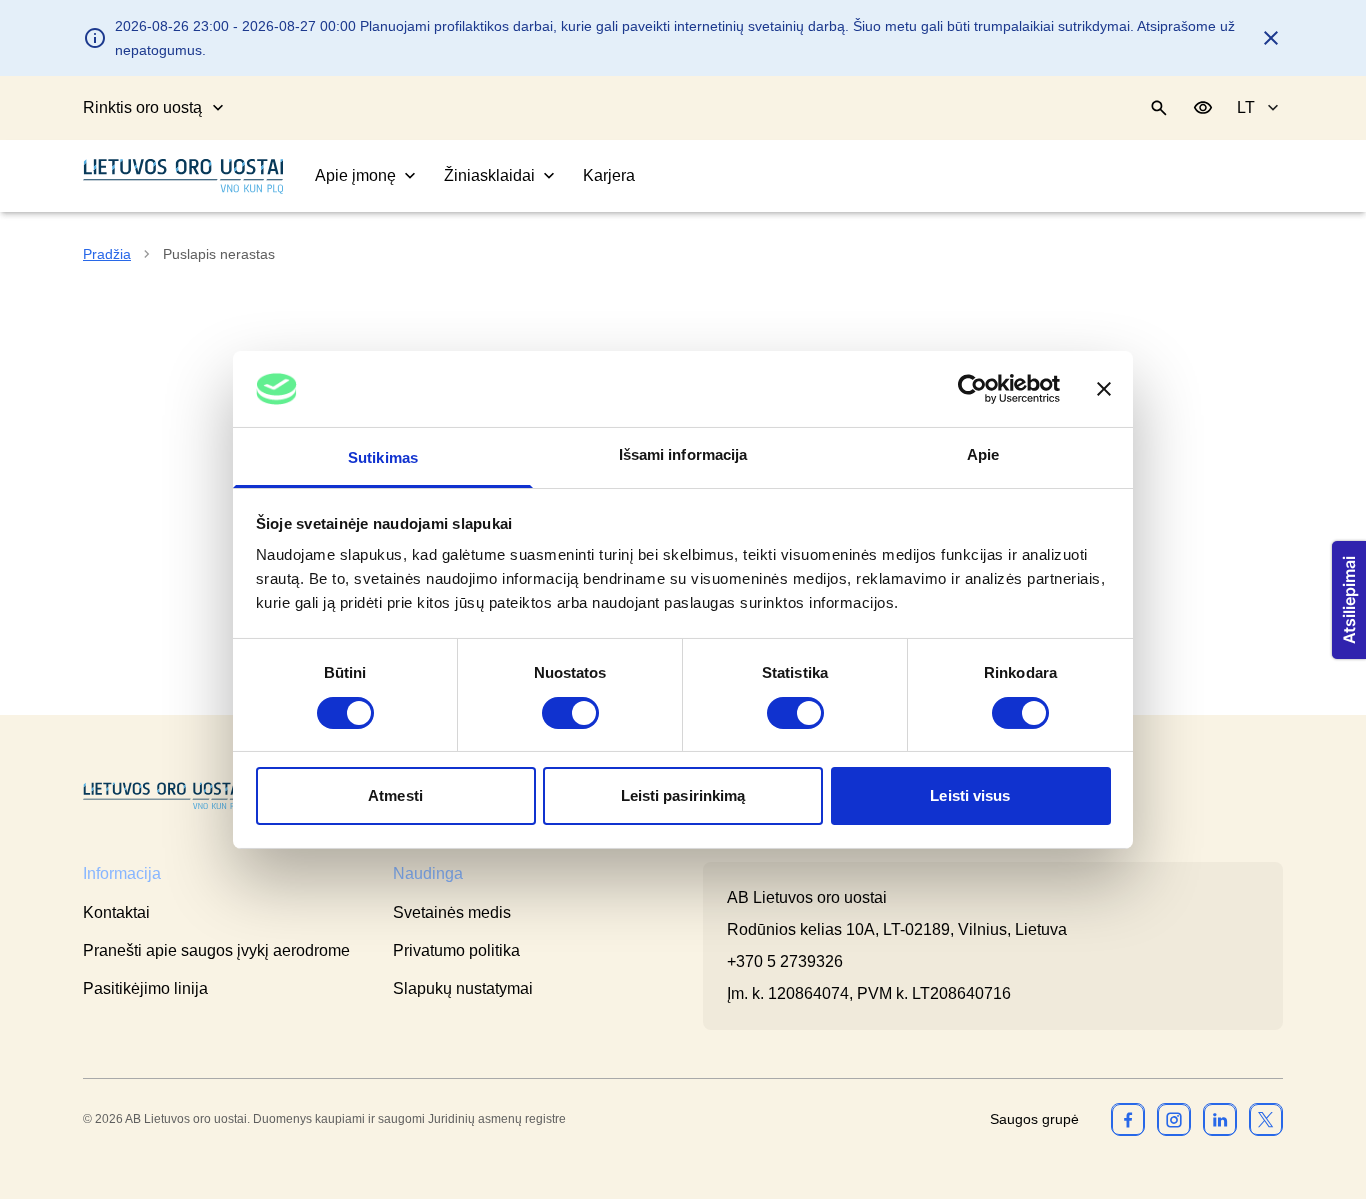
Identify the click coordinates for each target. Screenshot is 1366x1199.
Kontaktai (116, 912)
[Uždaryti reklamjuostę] (1104, 389)
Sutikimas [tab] (383, 457)
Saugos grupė (1034, 1119)
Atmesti (395, 795)
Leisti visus (970, 795)
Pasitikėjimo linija (145, 988)
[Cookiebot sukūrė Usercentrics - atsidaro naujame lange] (972, 389)
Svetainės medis (452, 912)
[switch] (570, 713)
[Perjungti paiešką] (1159, 108)
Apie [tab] (983, 454)
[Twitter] (1266, 1119)
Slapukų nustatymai (463, 988)
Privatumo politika (456, 950)
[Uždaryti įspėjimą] (1271, 38)
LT (1246, 107)
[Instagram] (1174, 1119)
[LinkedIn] (1220, 1119)
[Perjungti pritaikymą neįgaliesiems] (1203, 108)
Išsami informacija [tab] (683, 454)
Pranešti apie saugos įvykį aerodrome (216, 950)
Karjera (609, 175)
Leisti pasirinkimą (683, 795)
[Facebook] (1128, 1119)
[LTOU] (163, 796)
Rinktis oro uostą (142, 107)
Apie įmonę (355, 175)
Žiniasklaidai (489, 175)
